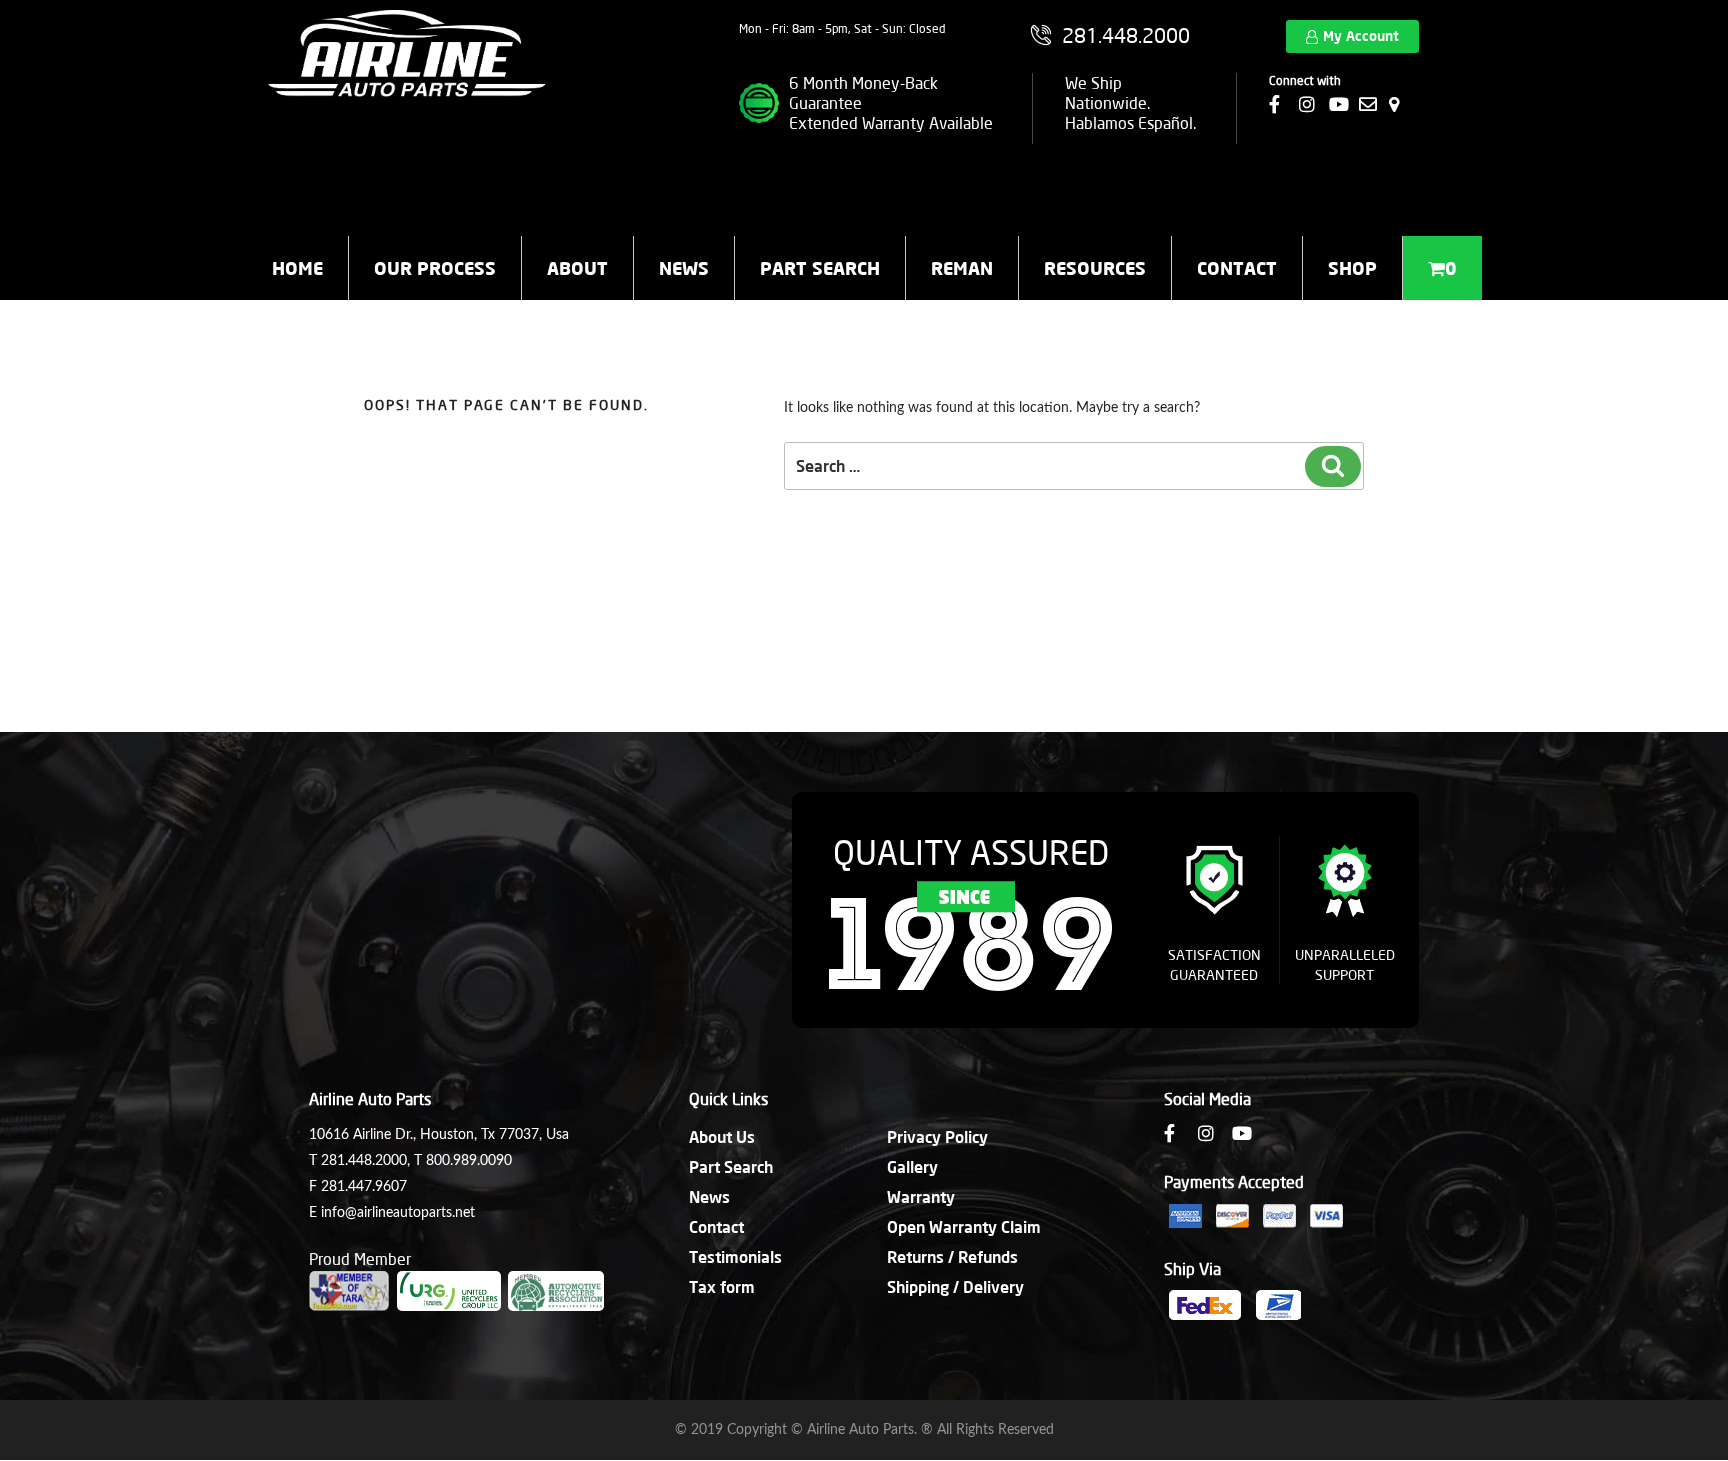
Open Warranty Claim (964, 1226)
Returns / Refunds (952, 1256)
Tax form (722, 1286)
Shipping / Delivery (955, 1286)
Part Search (820, 268)
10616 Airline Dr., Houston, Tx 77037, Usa (439, 1135)
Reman (962, 268)
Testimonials (735, 1256)
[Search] (1333, 466)
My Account (1361, 35)
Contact (1237, 268)
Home (297, 268)
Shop (1352, 268)
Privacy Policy (937, 1136)
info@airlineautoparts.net (398, 1213)
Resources (1095, 268)
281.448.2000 (364, 1161)
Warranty (921, 1196)
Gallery (912, 1166)
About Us (722, 1136)
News (684, 268)
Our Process (435, 268)
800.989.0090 (469, 1161)
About (577, 268)
